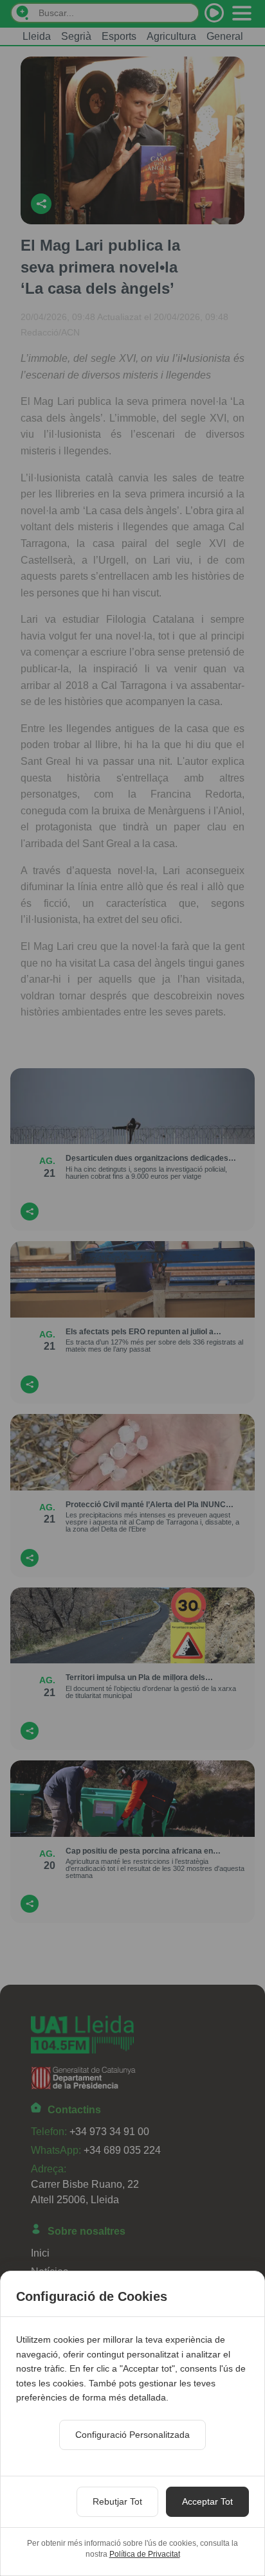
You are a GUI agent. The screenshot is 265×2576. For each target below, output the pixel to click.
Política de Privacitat (145, 2554)
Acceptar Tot (207, 2501)
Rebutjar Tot (117, 2501)
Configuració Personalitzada (132, 2435)
